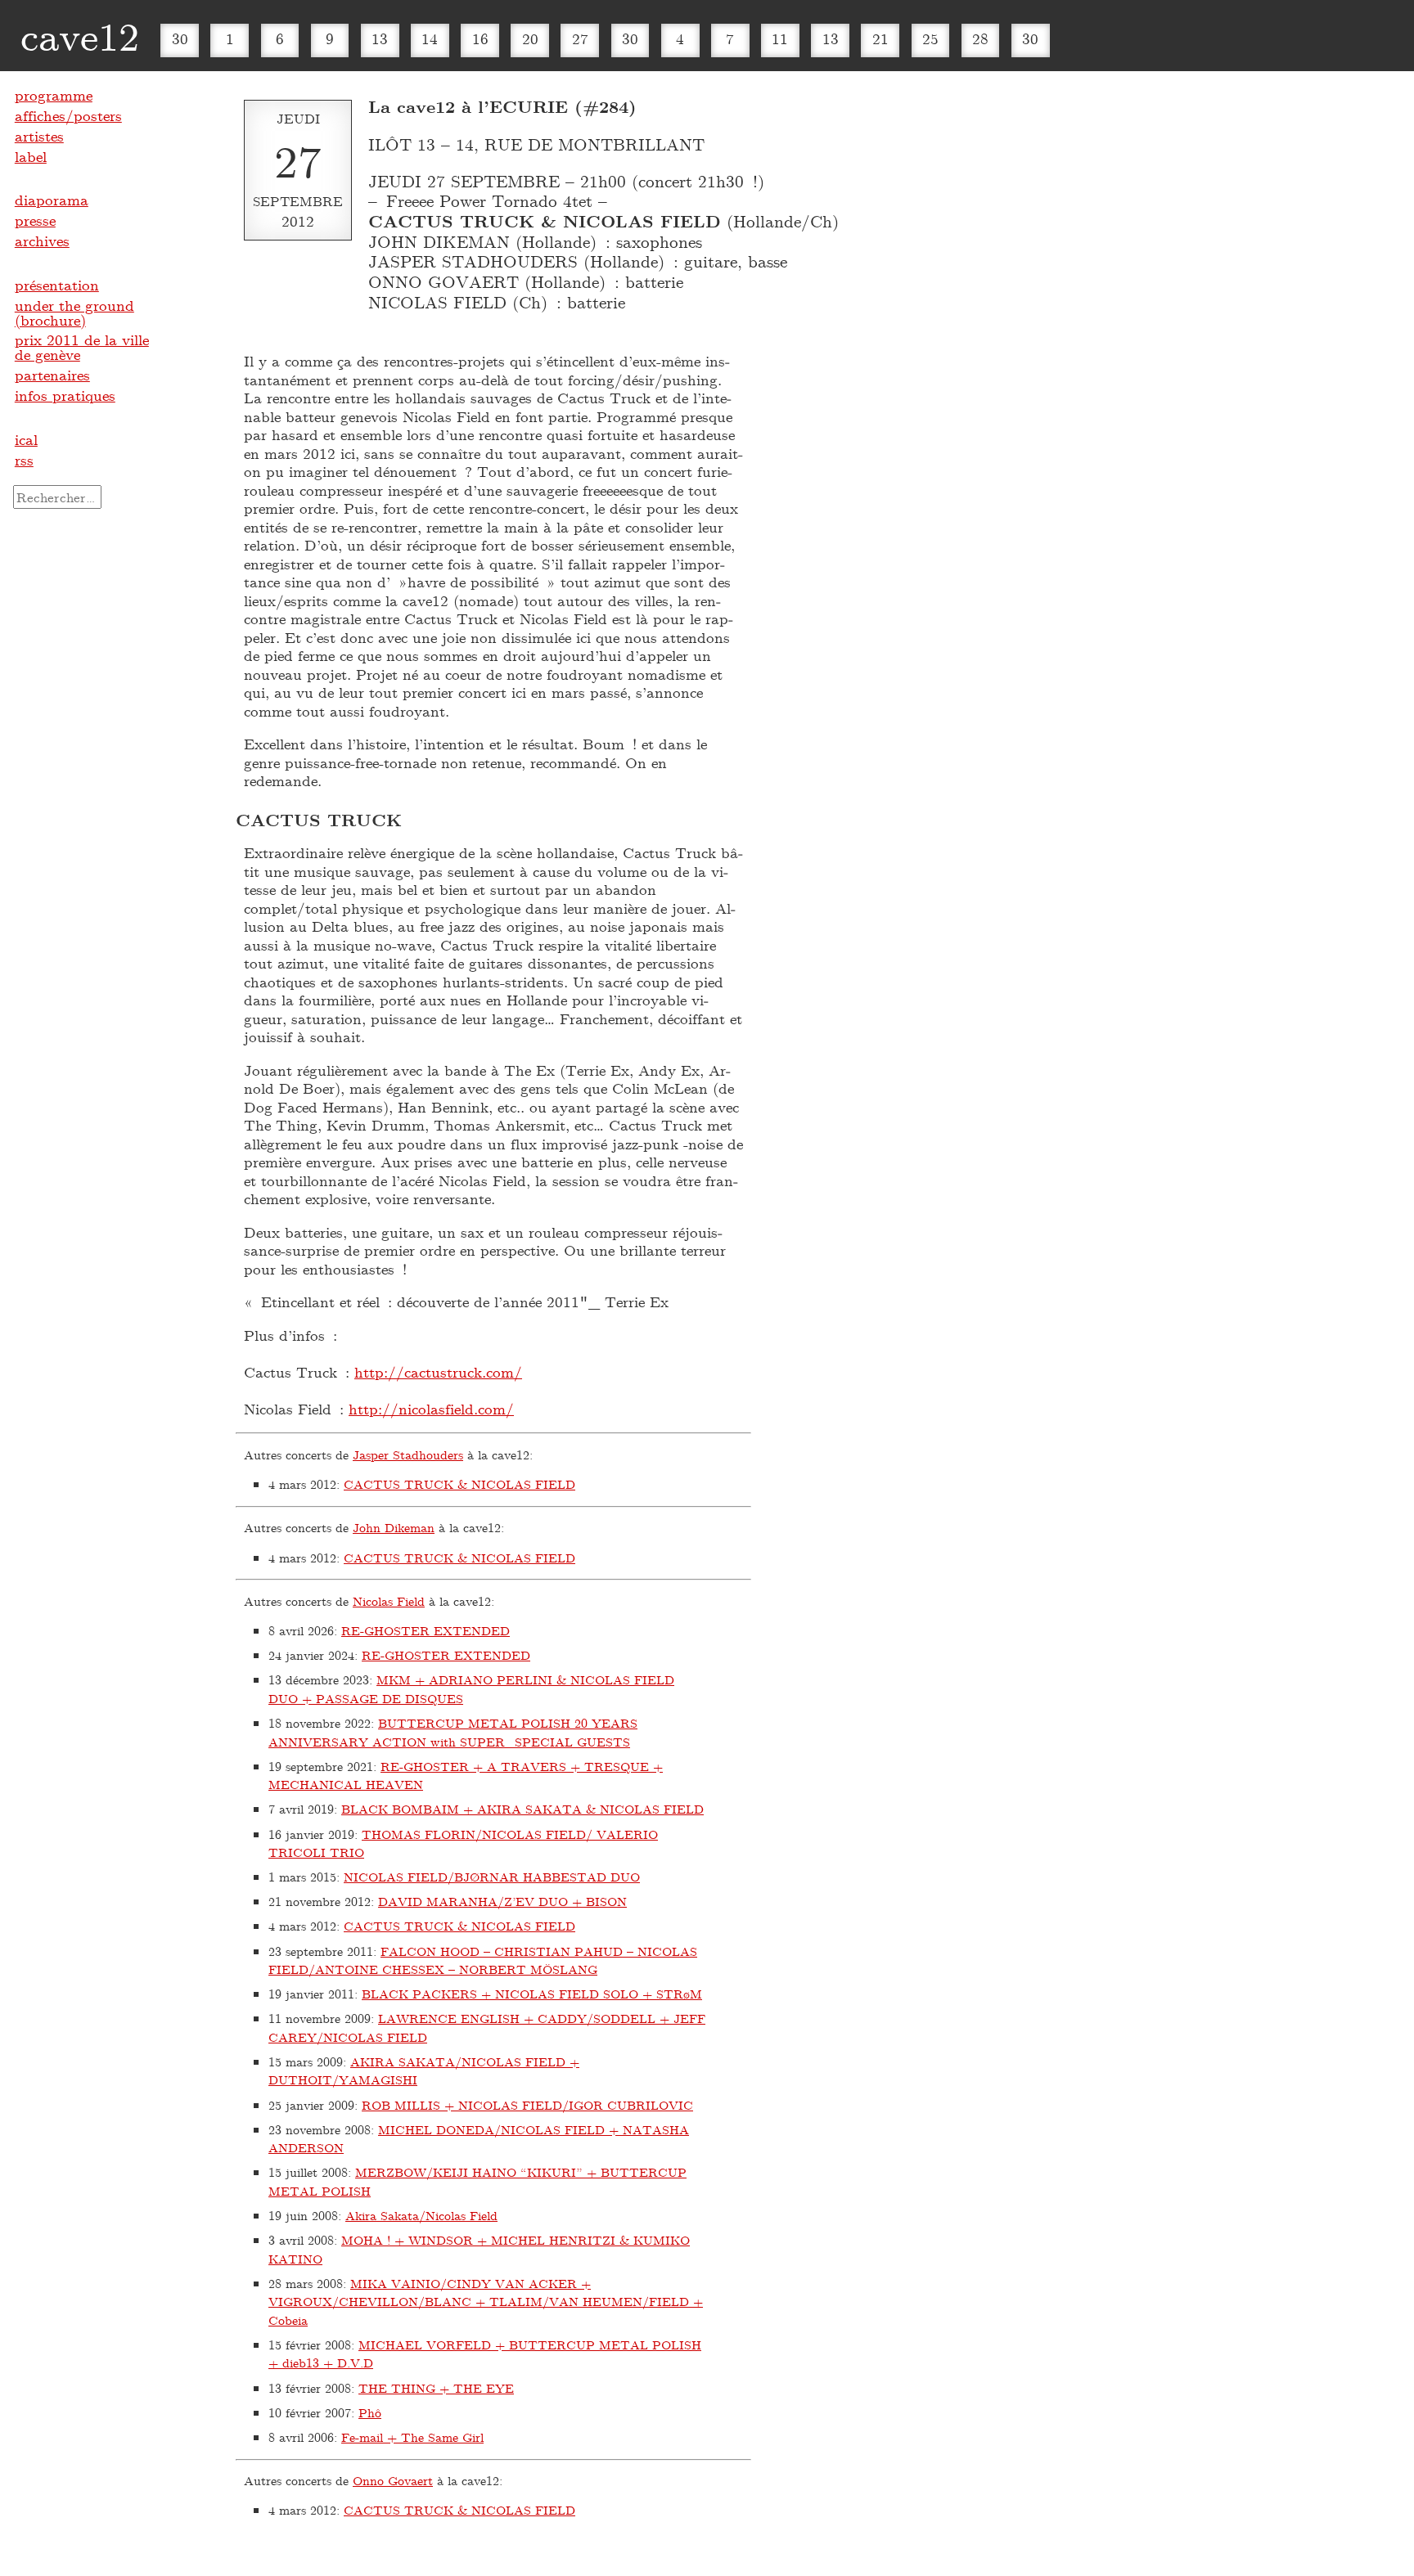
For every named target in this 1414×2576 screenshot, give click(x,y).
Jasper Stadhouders (408, 1454)
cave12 (80, 35)
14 (430, 38)
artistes (39, 136)
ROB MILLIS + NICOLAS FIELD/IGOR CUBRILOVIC (527, 2105)
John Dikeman (394, 1527)
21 (880, 38)
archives (42, 241)
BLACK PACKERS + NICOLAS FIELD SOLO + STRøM (532, 1994)
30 (180, 38)
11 (780, 38)
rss (24, 460)
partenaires (52, 375)
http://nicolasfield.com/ (431, 1409)
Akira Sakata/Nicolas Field (421, 2215)
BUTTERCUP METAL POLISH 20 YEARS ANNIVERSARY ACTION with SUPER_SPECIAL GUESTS (453, 1732)
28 (980, 38)
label (31, 156)
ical (26, 439)
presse (35, 220)
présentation (57, 285)
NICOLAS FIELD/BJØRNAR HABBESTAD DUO (492, 1877)
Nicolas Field (389, 1601)
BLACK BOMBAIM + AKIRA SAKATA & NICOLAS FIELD (522, 1809)
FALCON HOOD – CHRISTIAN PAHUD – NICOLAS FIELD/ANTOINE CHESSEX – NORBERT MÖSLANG (483, 1960)
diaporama (52, 200)
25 (930, 38)
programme (54, 95)
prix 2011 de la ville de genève (82, 347)
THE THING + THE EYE (436, 2388)
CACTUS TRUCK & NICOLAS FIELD (459, 1484)
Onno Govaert (393, 2480)
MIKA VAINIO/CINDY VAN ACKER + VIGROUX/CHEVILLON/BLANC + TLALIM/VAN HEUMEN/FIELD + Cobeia (486, 2302)
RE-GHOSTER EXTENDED (426, 1630)
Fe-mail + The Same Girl (412, 2437)
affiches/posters (68, 115)
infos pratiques (65, 395)
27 (580, 38)
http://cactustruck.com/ (438, 1372)
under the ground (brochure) (74, 312)
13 (380, 38)
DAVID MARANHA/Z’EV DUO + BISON (502, 1901)
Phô (370, 2412)
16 (480, 38)
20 (530, 38)
